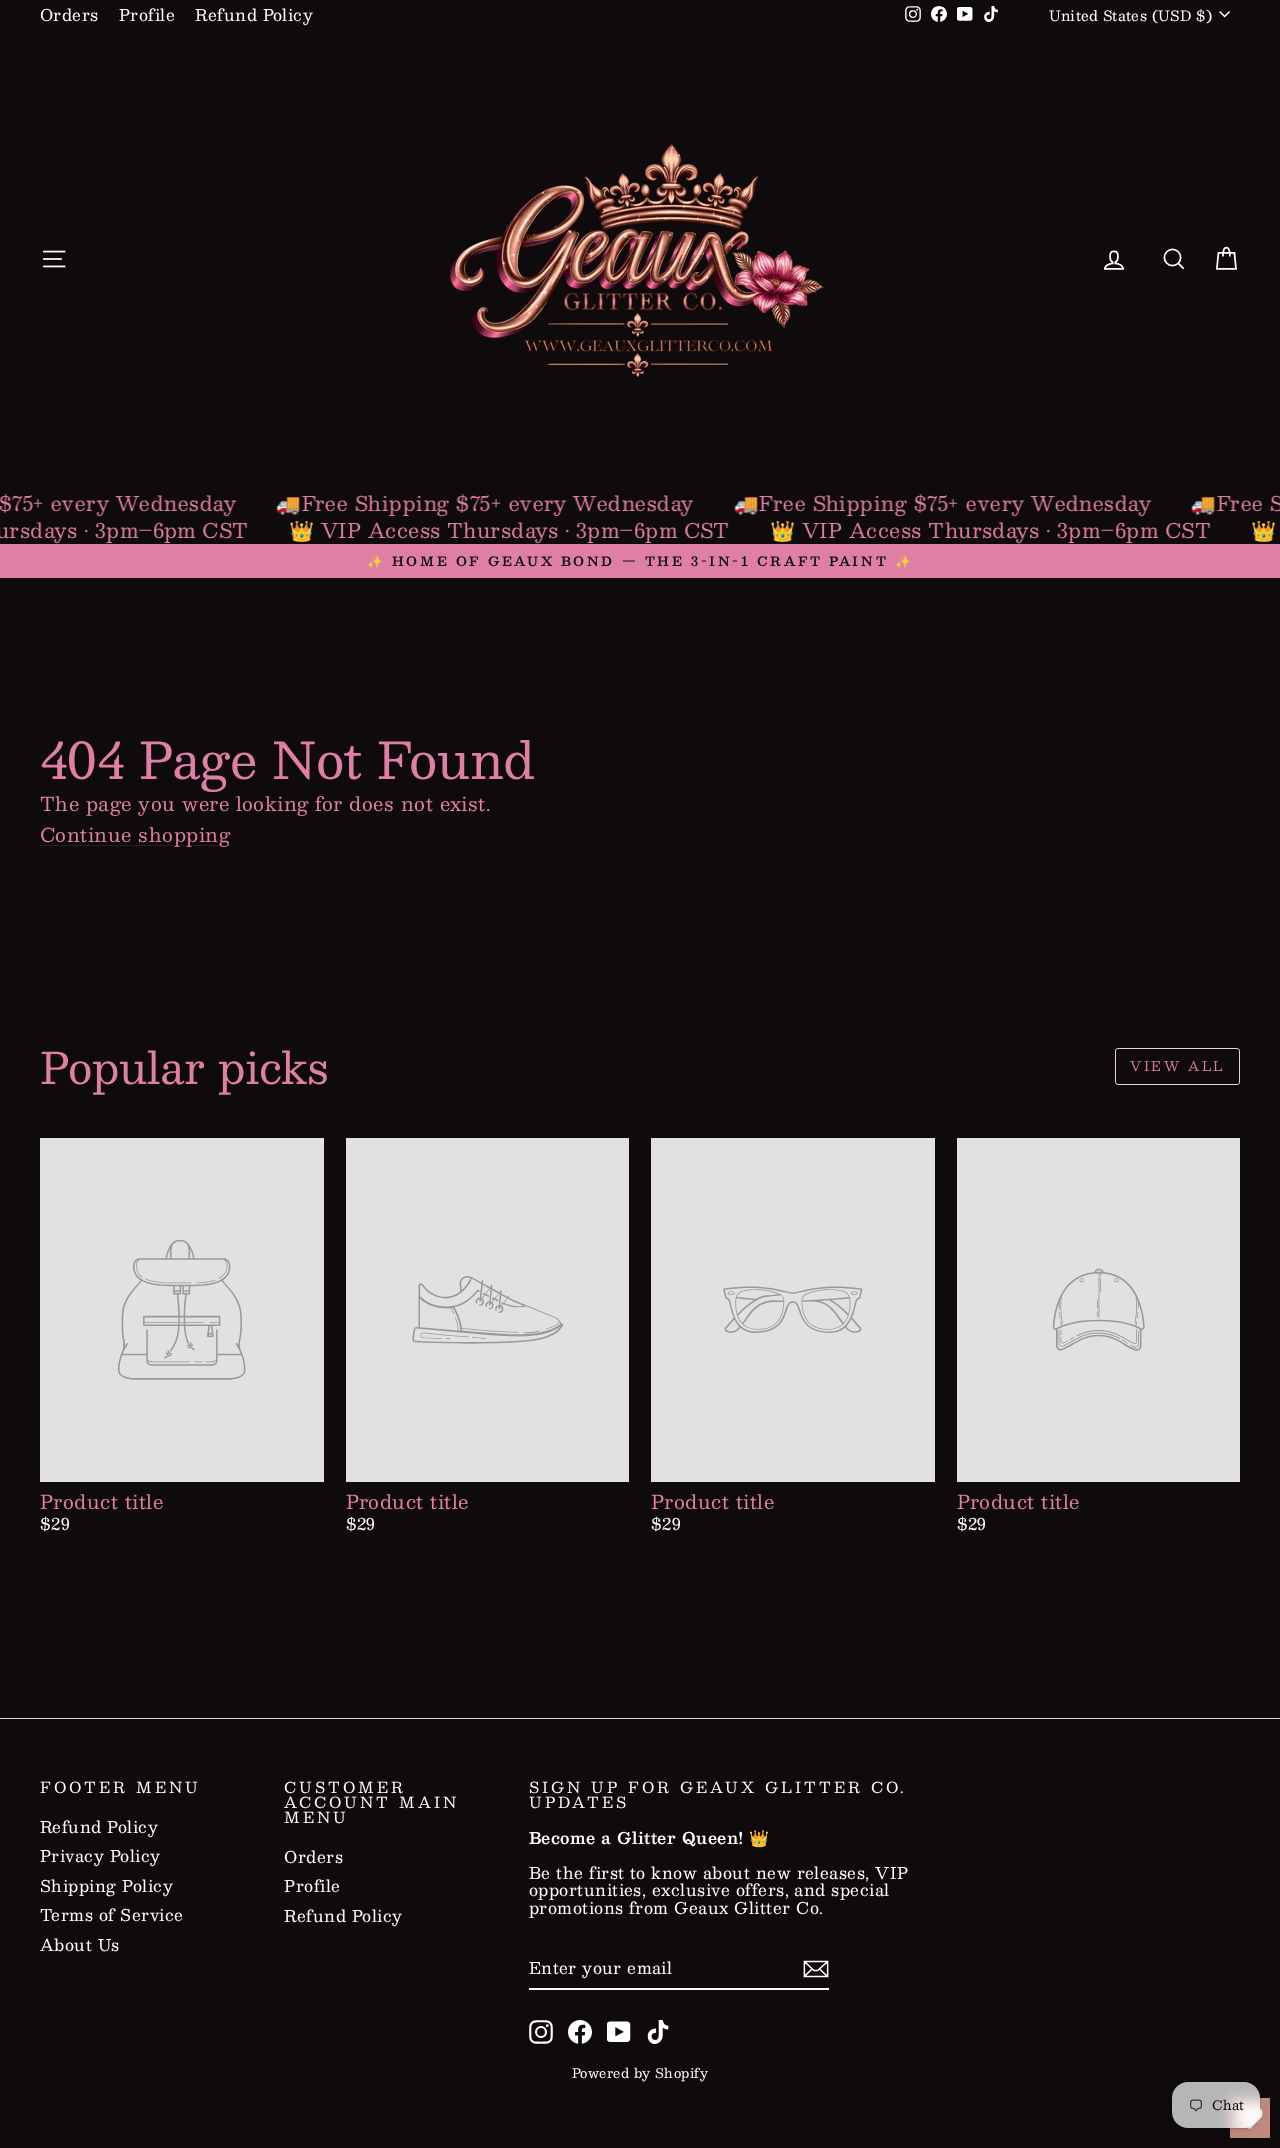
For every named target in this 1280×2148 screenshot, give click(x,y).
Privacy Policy (100, 1856)
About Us (80, 1945)
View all (1177, 1066)
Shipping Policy (106, 1886)
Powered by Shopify (640, 2073)
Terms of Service (112, 1915)
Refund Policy (254, 14)
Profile (147, 14)
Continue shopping (135, 834)
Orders (69, 14)
